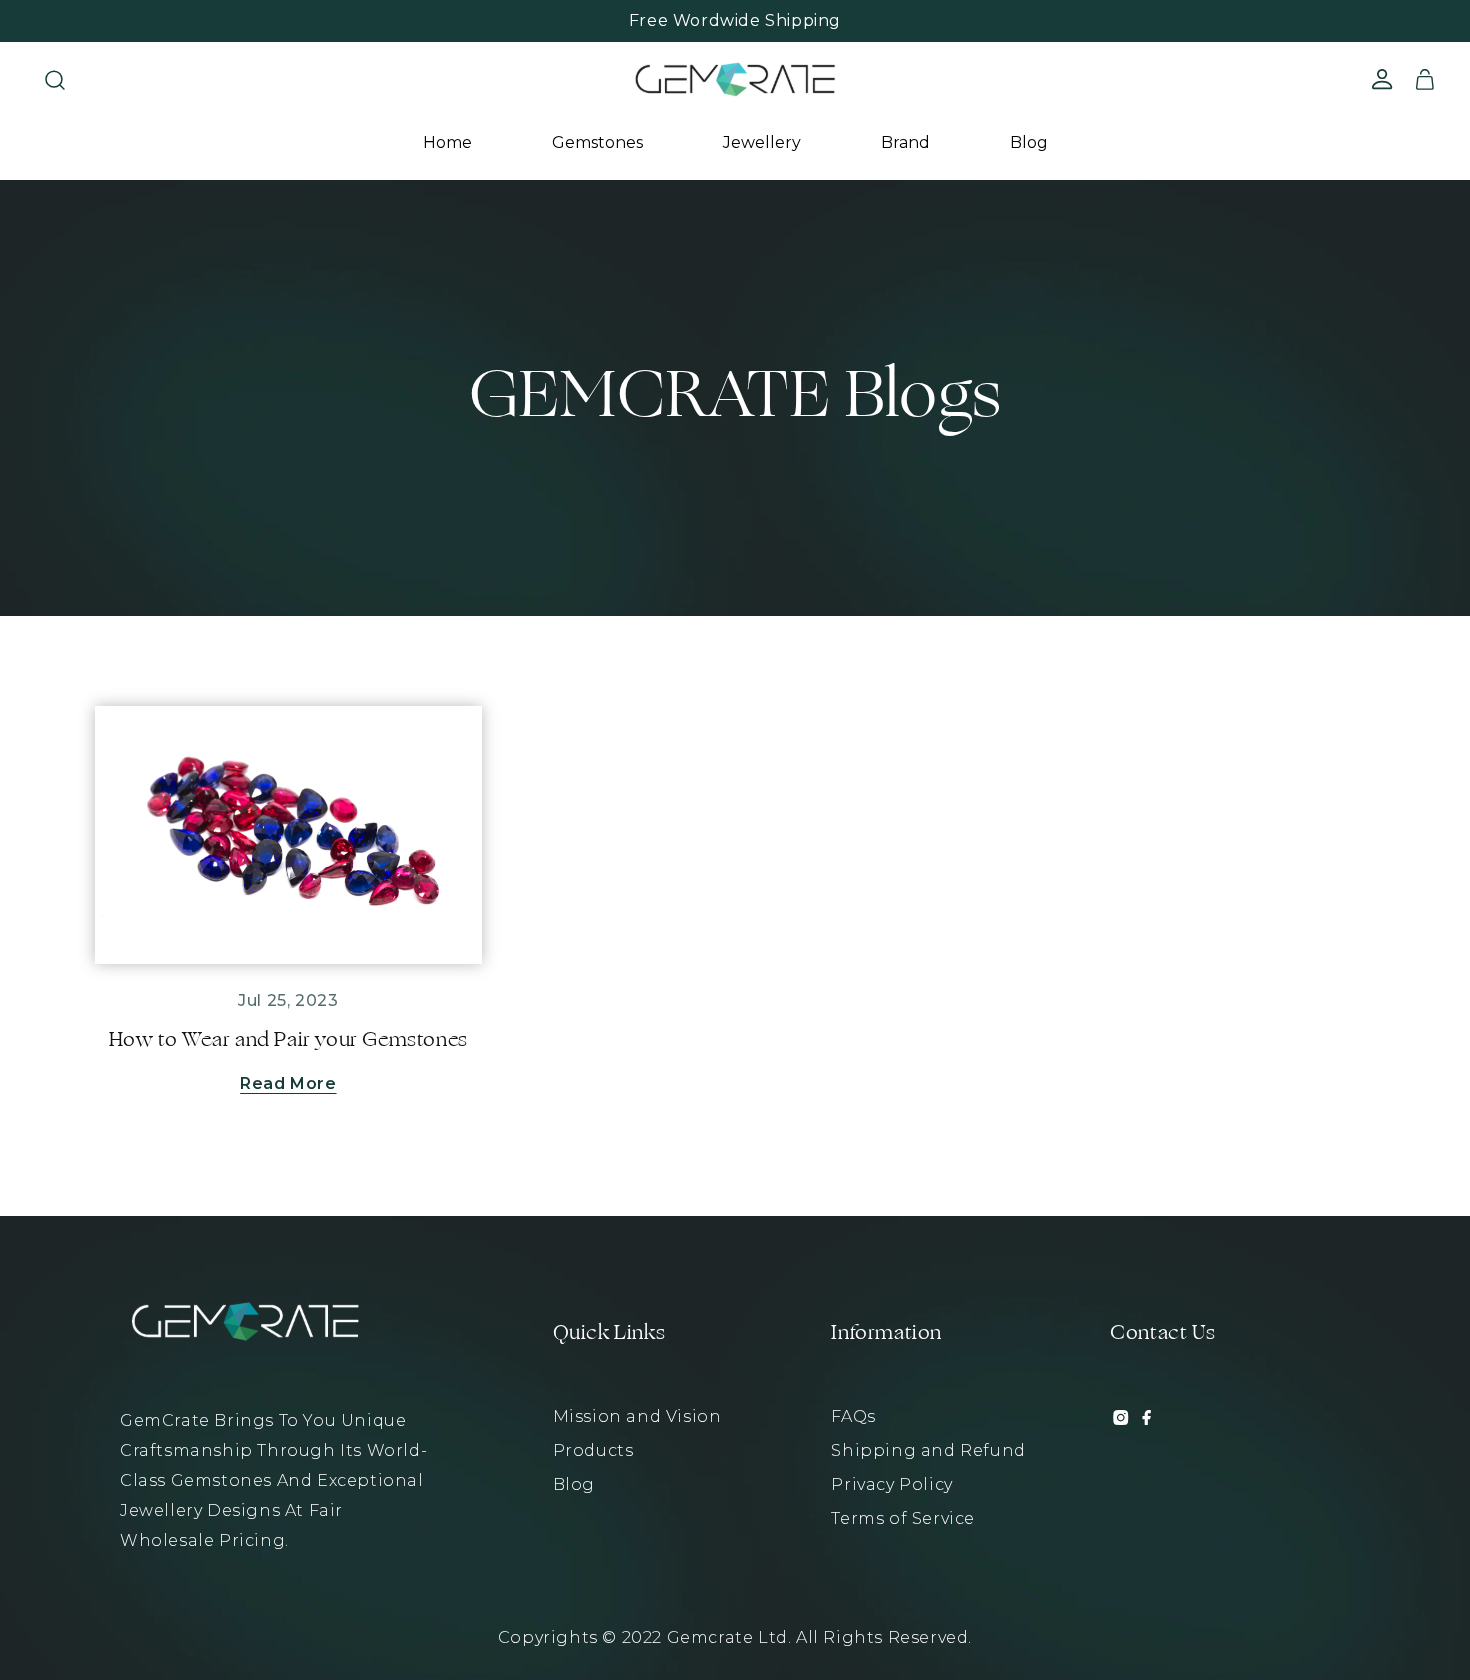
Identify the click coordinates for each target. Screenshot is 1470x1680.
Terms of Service (903, 1518)
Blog (1029, 142)
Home (447, 142)
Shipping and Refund (928, 1450)
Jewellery (762, 142)
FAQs (853, 1416)
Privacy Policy (891, 1484)
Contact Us (1162, 1333)
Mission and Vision (637, 1416)
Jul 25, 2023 (288, 1000)
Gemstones (597, 142)
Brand (905, 142)
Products (593, 1450)
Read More (288, 1083)
